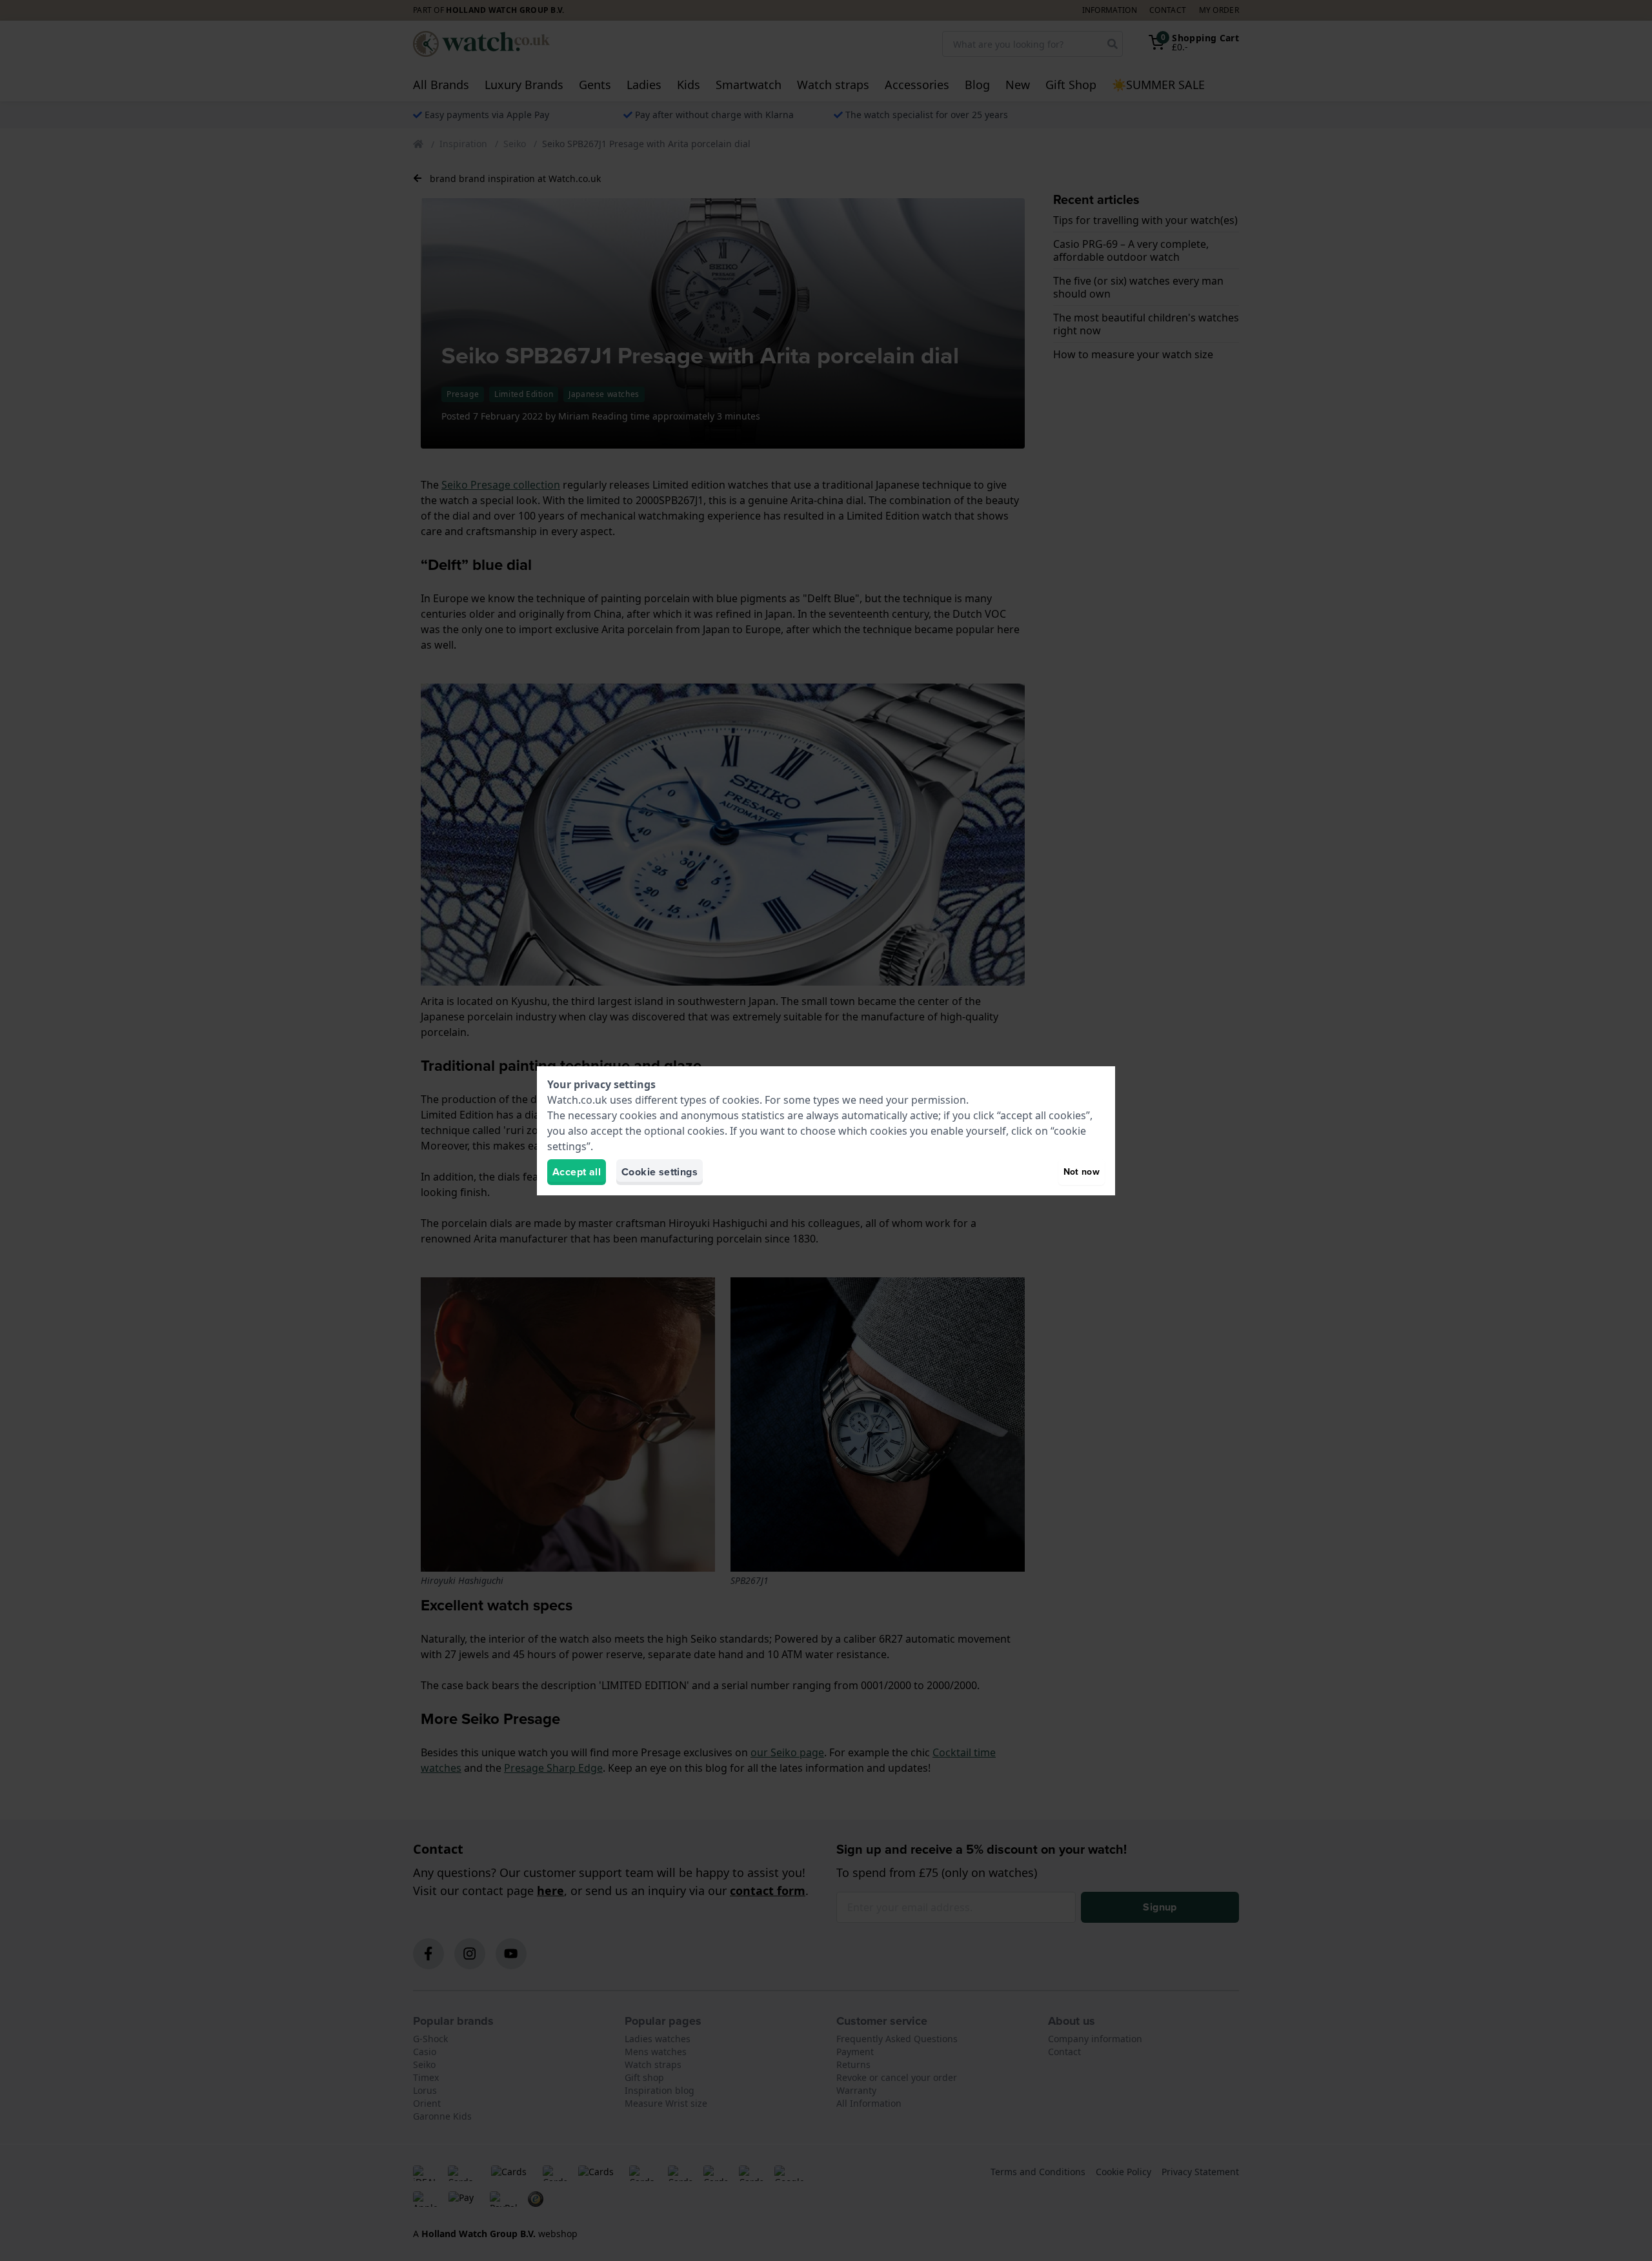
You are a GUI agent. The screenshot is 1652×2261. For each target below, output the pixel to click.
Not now (1082, 1172)
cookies (741, 1100)
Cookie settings (660, 1172)
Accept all (577, 1172)
